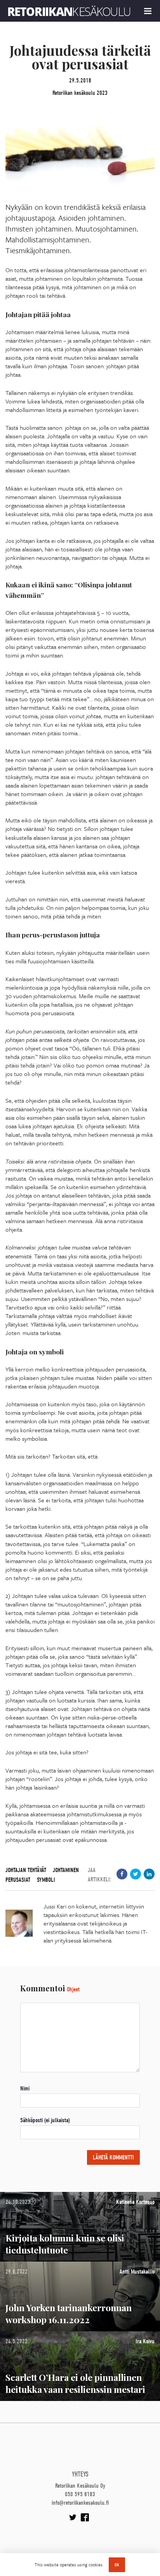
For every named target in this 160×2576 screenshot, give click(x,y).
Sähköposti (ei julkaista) (45, 2120)
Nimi (25, 2089)
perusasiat (18, 1880)
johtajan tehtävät (26, 1870)
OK (117, 2565)
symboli (46, 1880)
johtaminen (66, 1870)
